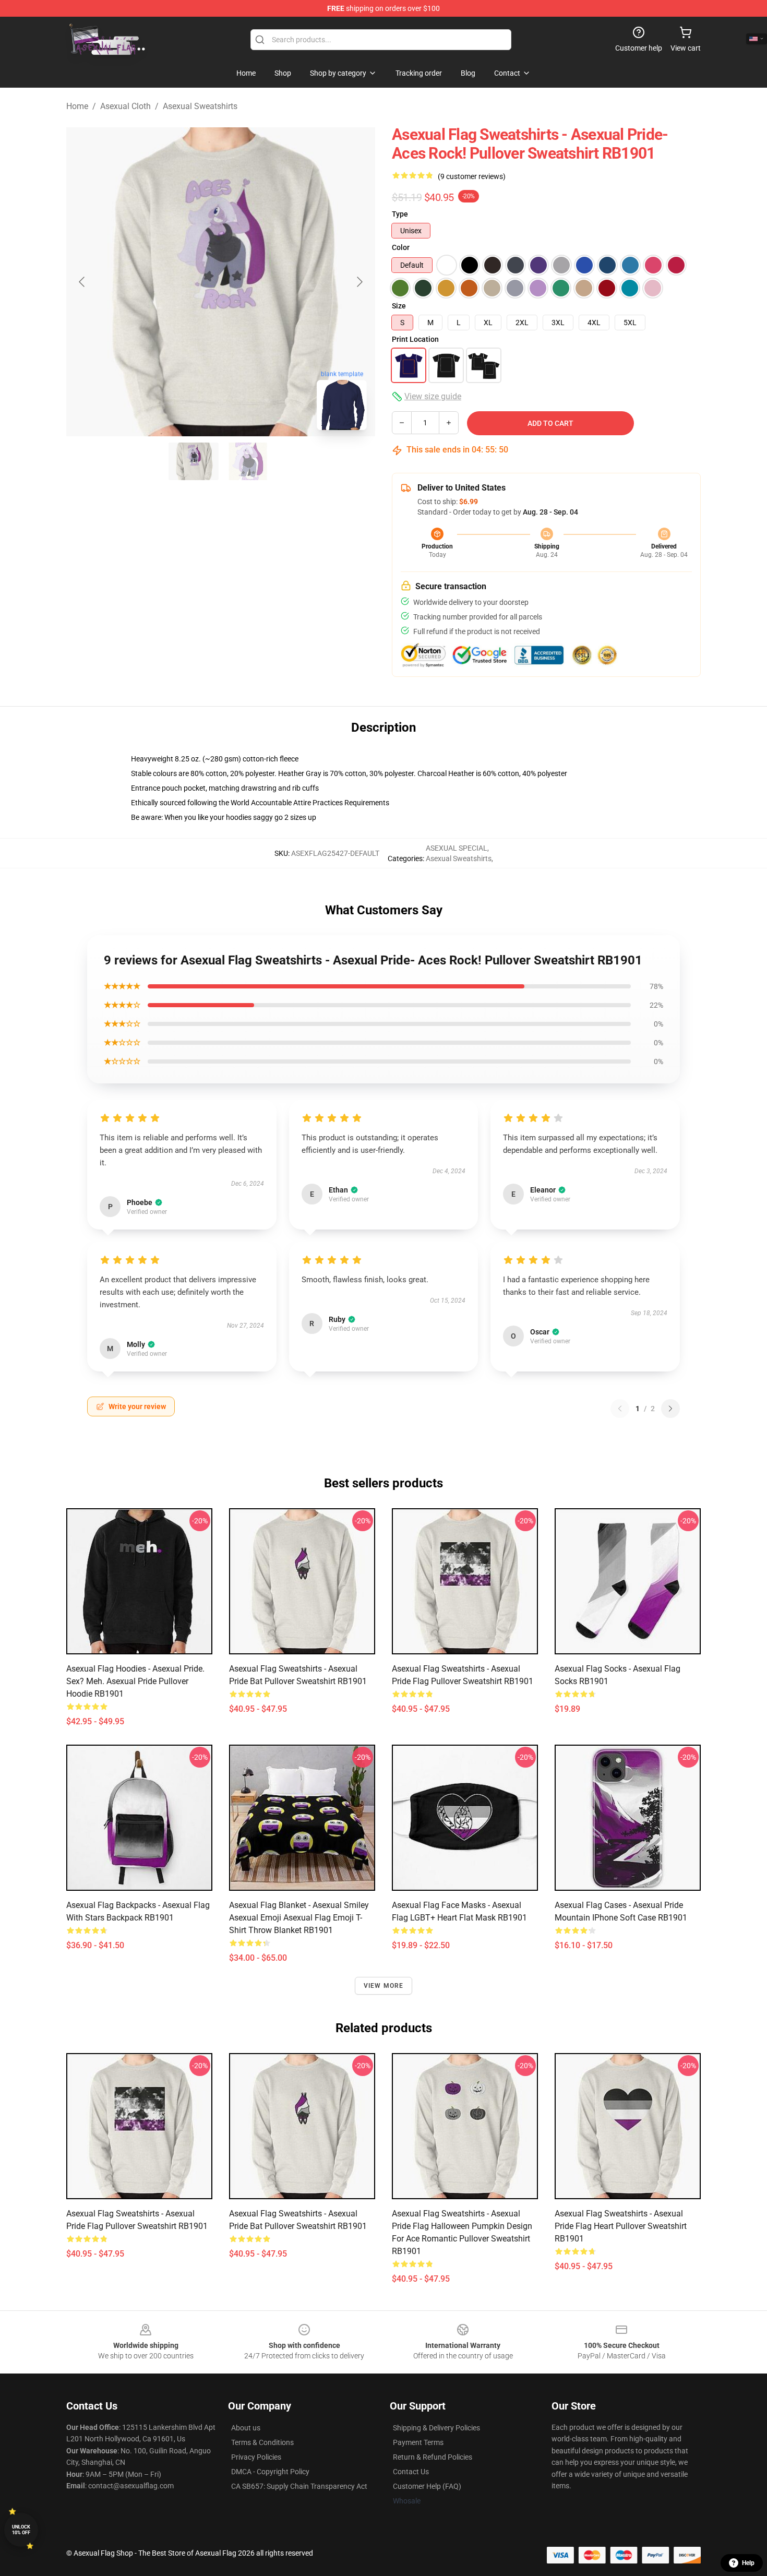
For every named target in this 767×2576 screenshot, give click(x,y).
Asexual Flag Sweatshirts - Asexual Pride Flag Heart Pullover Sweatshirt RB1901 (621, 2226)
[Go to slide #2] (248, 461)
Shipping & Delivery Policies (436, 2428)
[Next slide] (359, 282)
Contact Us (411, 2472)
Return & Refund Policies (433, 2457)
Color (401, 247)
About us (246, 2428)
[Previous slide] (82, 282)
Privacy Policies (256, 2457)
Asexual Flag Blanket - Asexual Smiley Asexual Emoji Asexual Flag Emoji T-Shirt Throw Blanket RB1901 (299, 1918)
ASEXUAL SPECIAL (457, 848)
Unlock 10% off (21, 2530)
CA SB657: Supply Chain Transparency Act (299, 2486)
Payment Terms (418, 2442)
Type (400, 214)
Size (399, 306)
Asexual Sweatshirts (200, 106)
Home (77, 106)
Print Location (415, 339)
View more (384, 1986)
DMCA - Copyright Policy (270, 2472)
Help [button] (748, 2563)
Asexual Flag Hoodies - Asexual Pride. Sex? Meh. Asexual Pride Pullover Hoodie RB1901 (135, 1681)
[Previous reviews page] (620, 1409)
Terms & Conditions (262, 2442)
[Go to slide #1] (194, 461)
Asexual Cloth (125, 106)
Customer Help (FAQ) (427, 2486)
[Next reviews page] (670, 1409)
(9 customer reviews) (472, 176)
